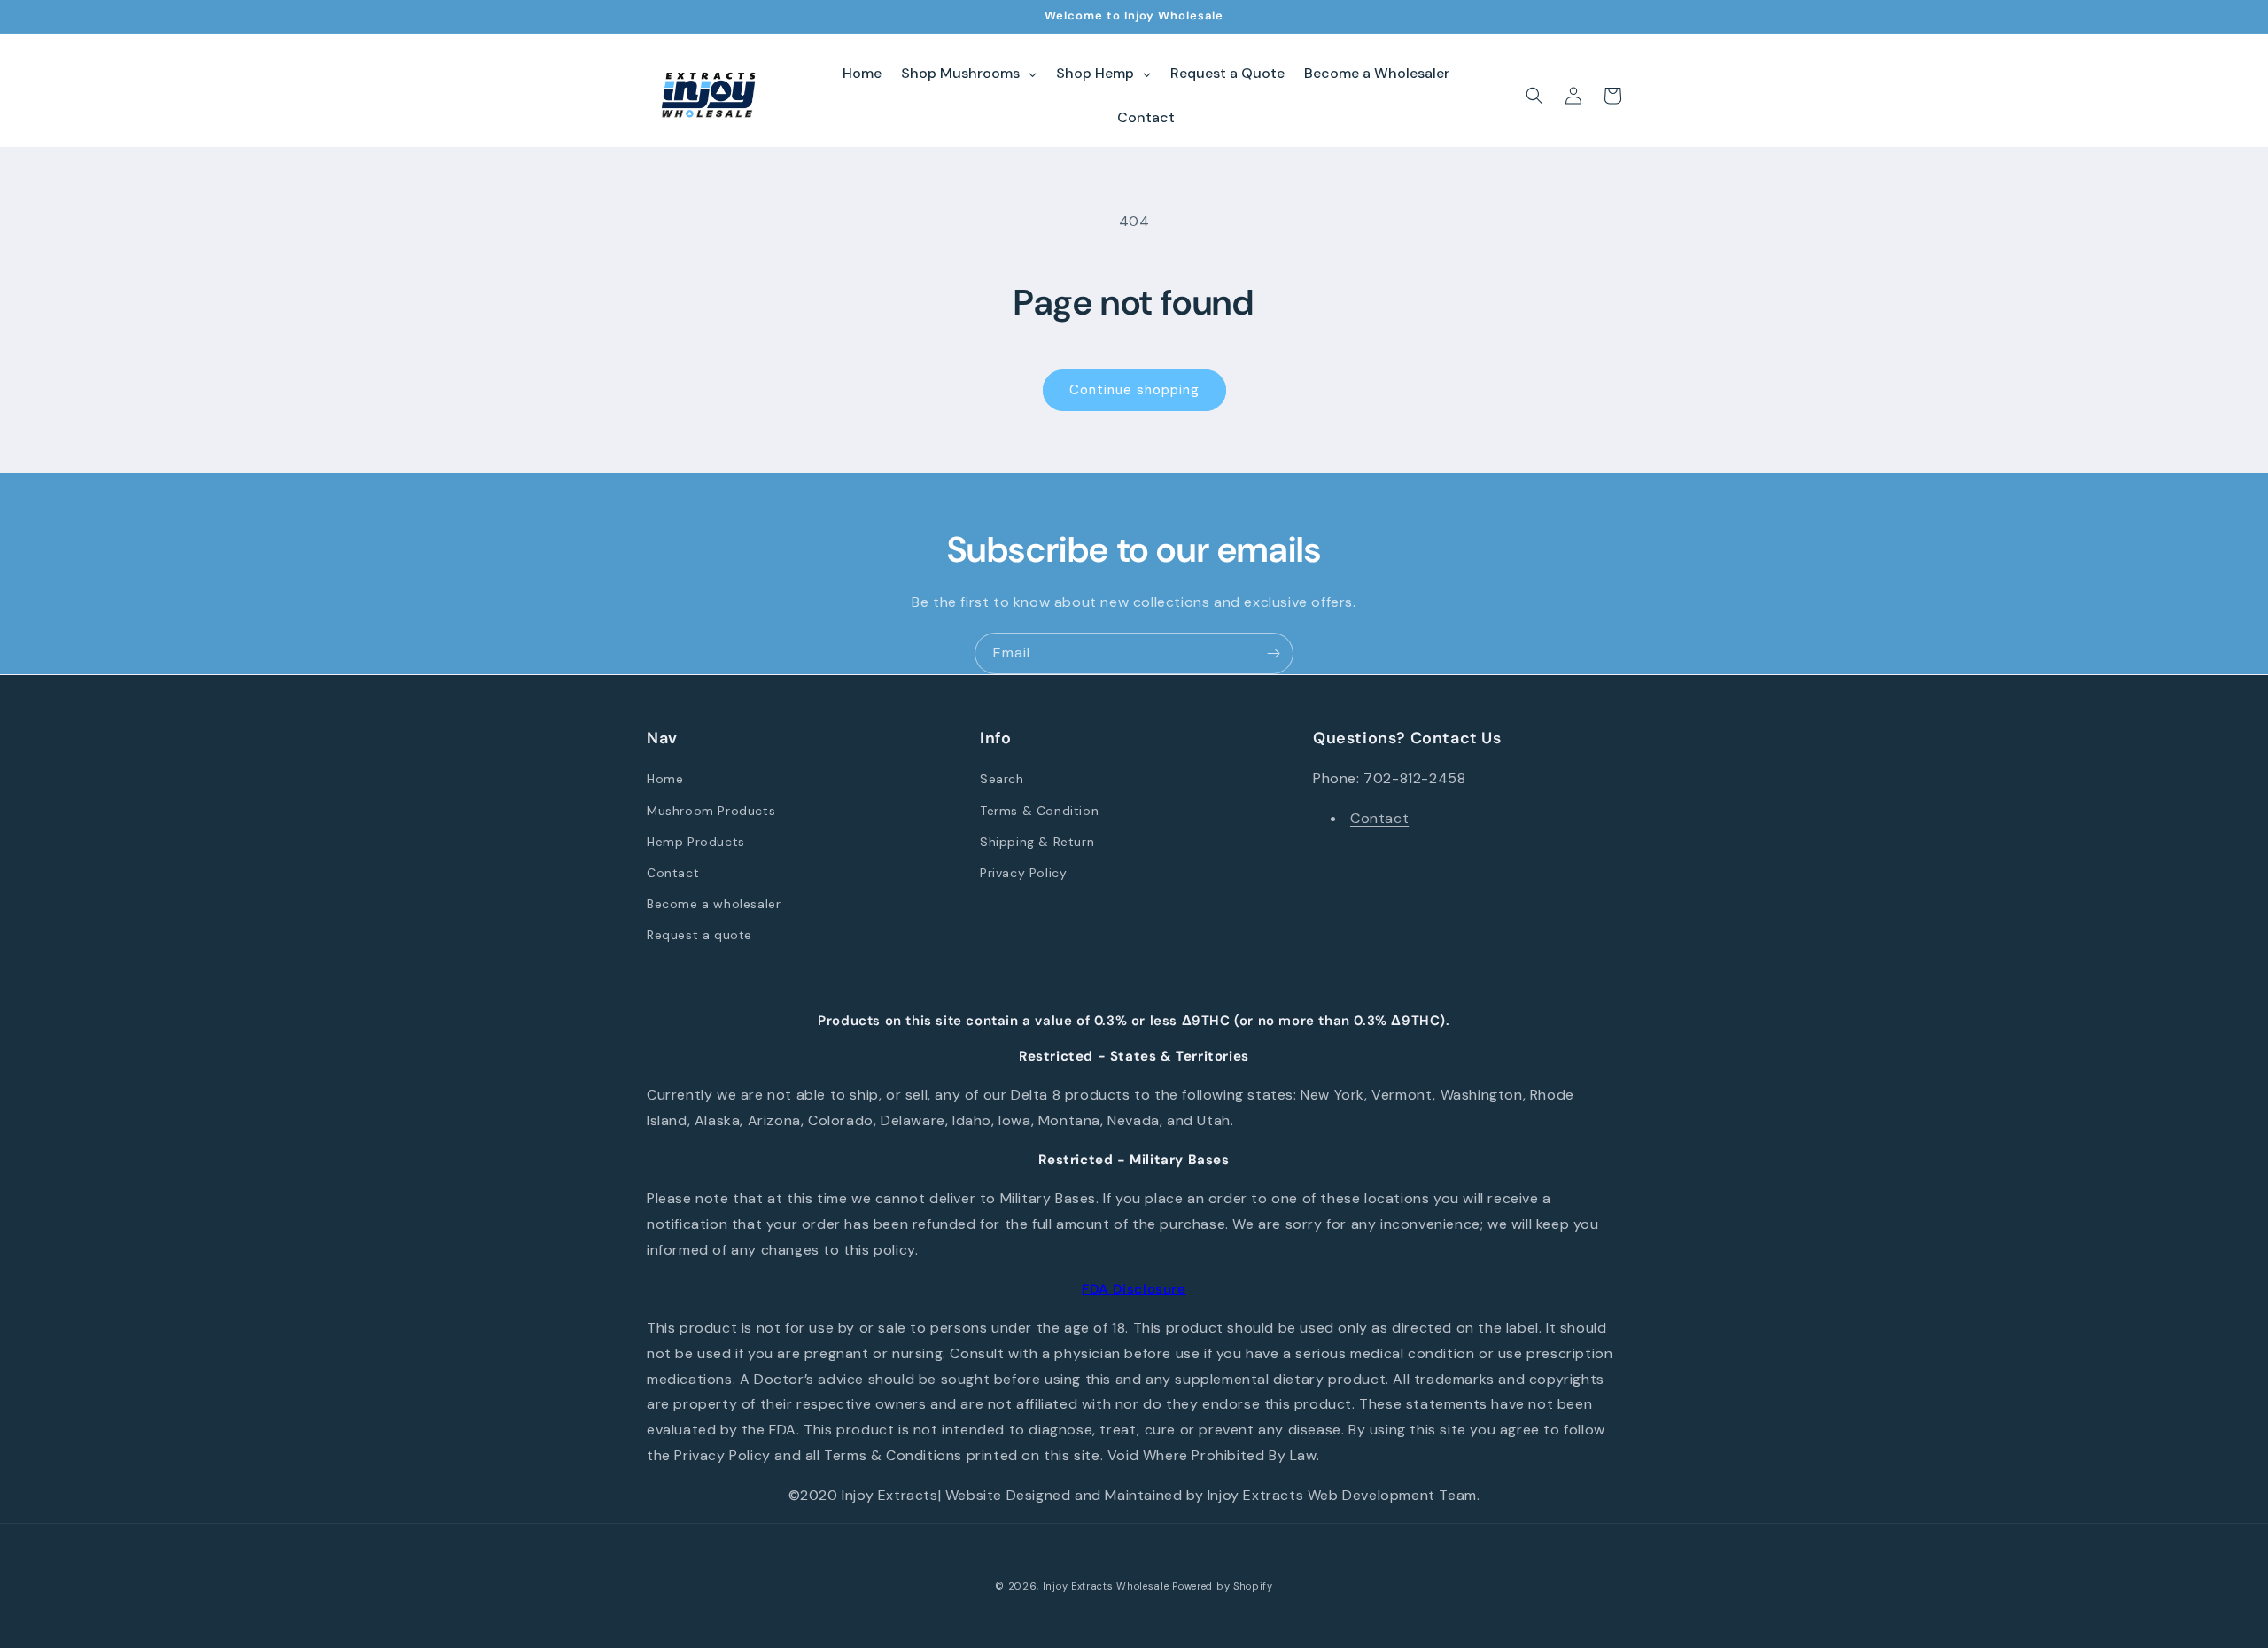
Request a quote (699, 935)
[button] (1534, 96)
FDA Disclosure (1134, 1289)
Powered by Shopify (1223, 1586)
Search (1002, 779)
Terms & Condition (1039, 811)
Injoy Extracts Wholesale (1106, 1586)
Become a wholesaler (714, 904)
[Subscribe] (1273, 653)
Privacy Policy (1023, 873)
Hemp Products (696, 842)
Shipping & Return (1037, 842)
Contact (673, 873)
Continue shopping (1134, 390)
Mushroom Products (711, 811)
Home (665, 779)
